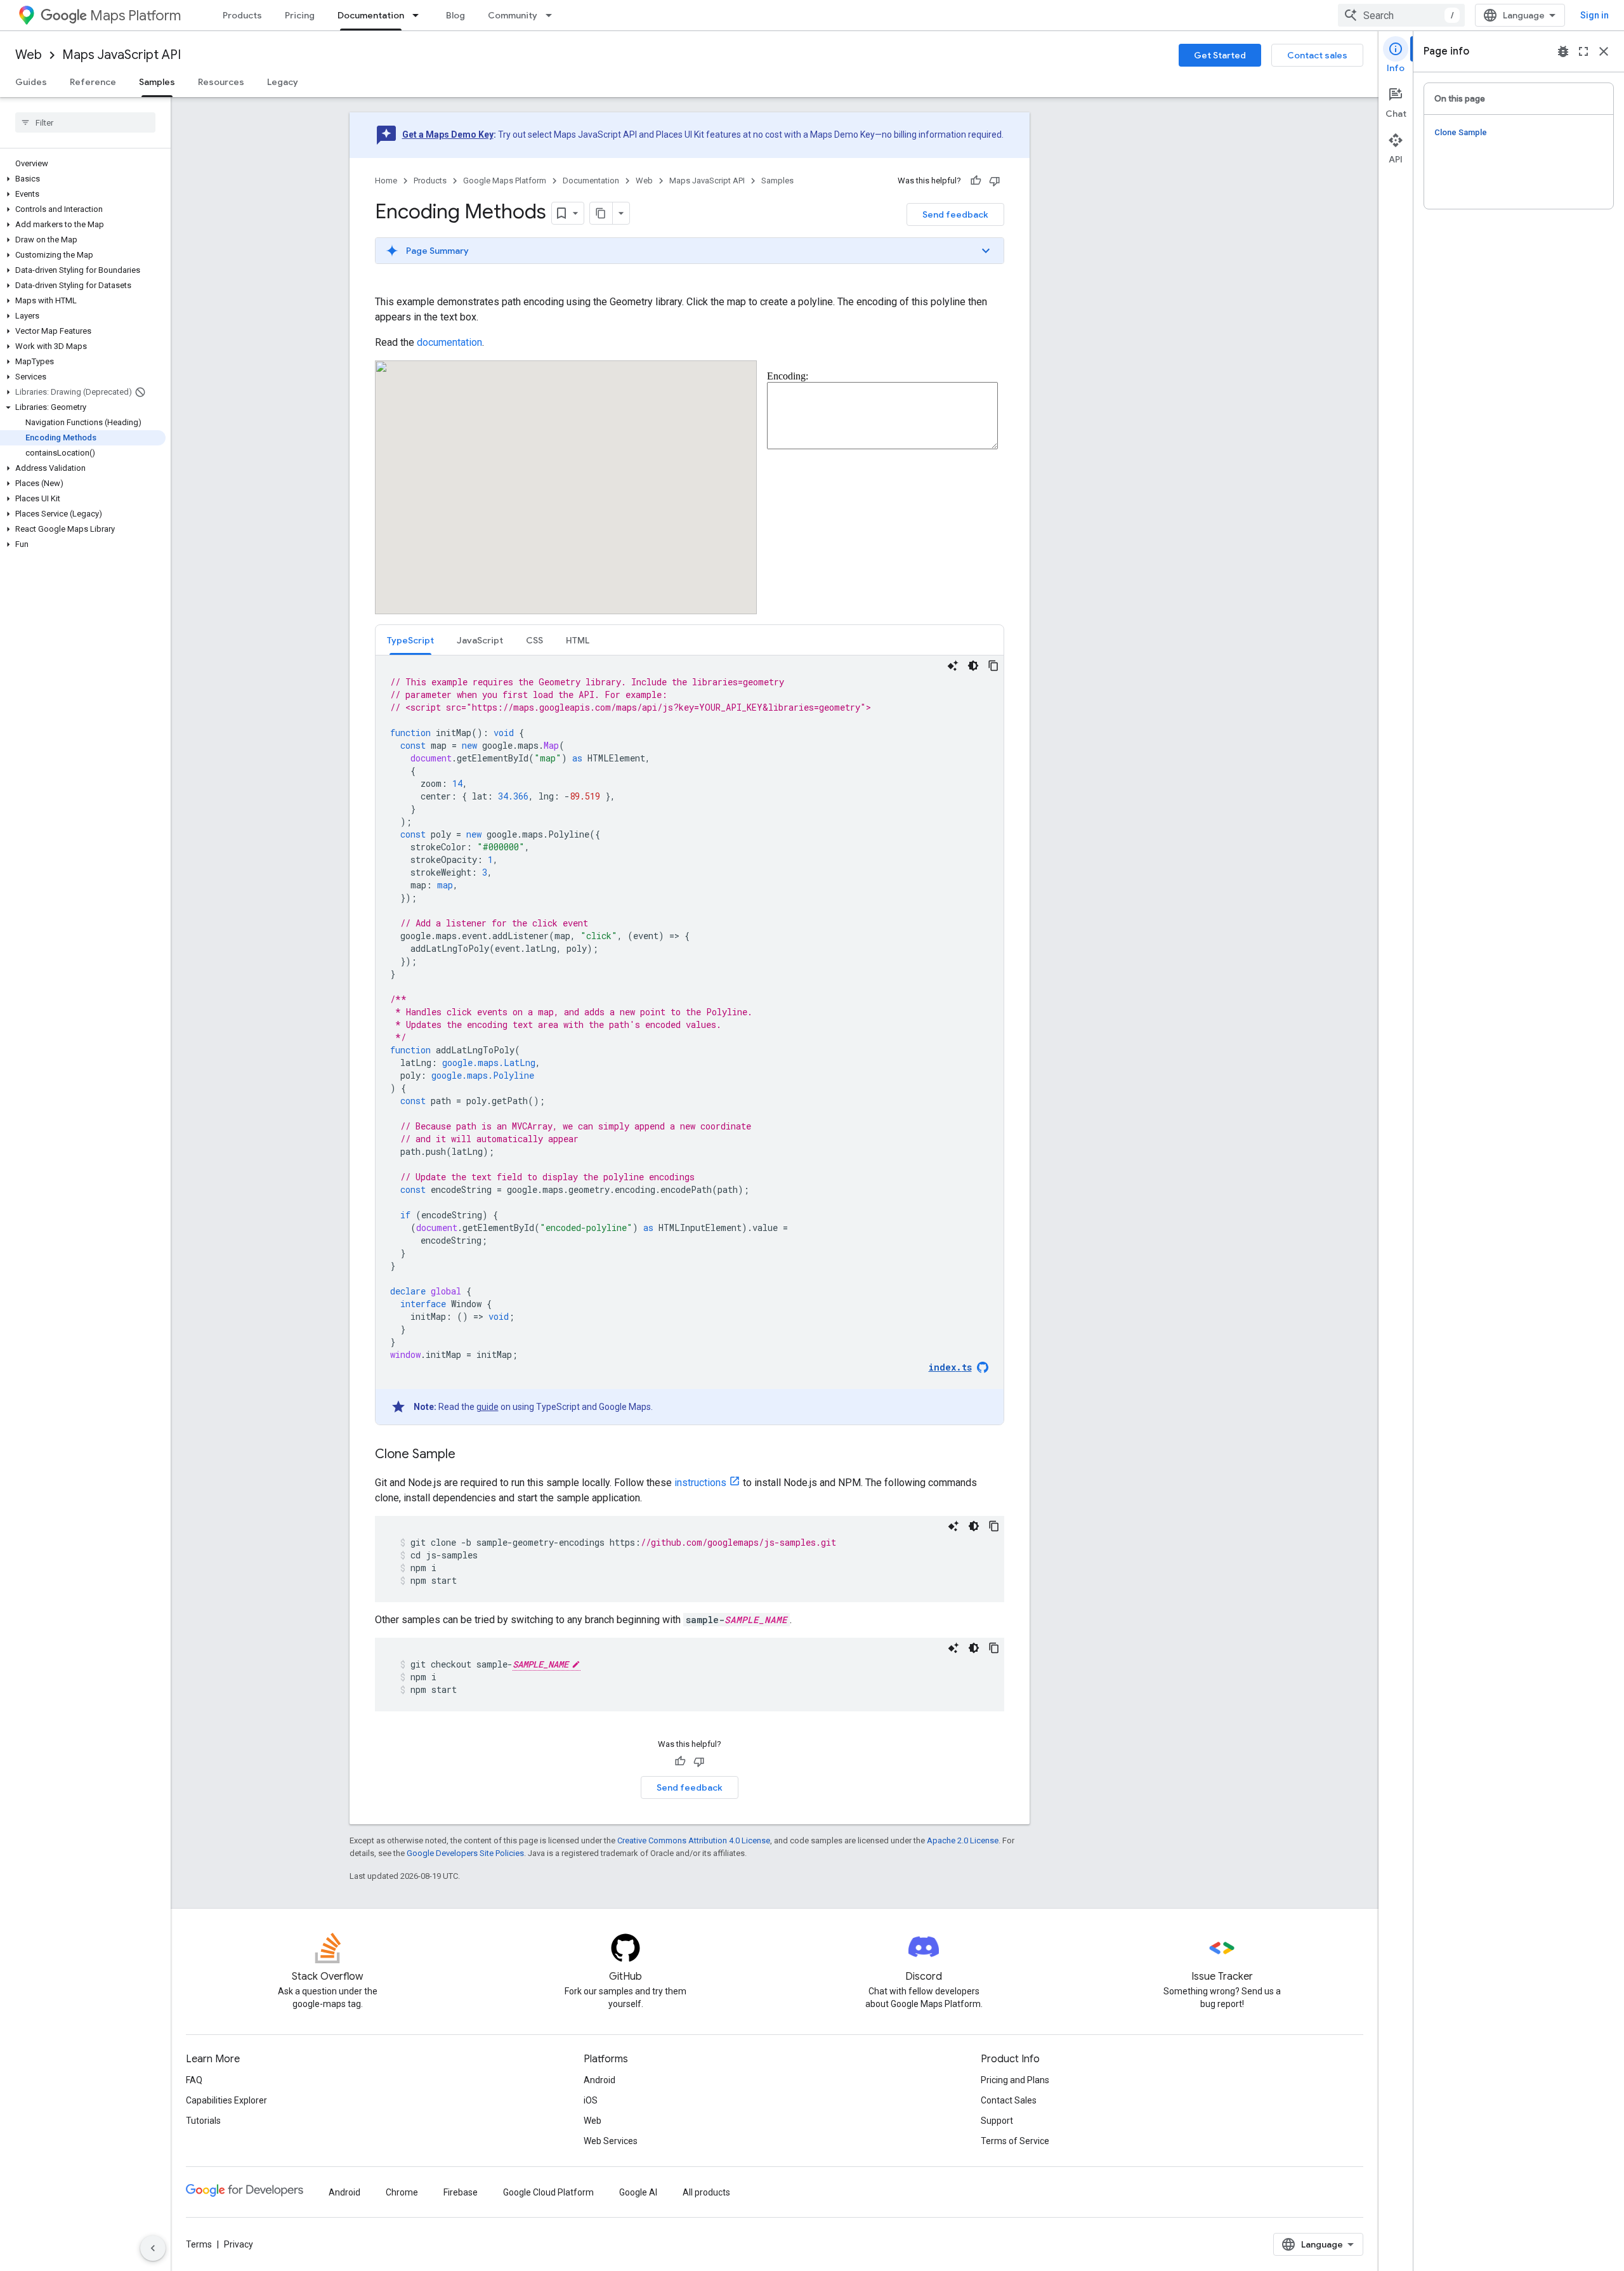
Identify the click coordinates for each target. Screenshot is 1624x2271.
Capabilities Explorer (226, 2100)
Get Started (1220, 55)
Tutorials (203, 2121)
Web (29, 55)
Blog (455, 15)
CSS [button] (534, 640)
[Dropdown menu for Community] (553, 15)
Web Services (611, 2141)
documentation (449, 342)
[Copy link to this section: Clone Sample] (468, 1455)
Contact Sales (1009, 2100)
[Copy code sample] (993, 666)
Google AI (638, 2192)
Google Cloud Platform (548, 2192)
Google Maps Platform (505, 181)
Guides (31, 82)
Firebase (461, 2192)
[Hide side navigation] (153, 2248)
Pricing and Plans (1015, 2080)
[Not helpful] (995, 181)
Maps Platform (135, 16)
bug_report (1563, 51)
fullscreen (1583, 51)
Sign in (1595, 15)
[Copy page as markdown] (601, 213)
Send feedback (955, 214)
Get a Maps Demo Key (448, 135)
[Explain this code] (953, 666)
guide (488, 1407)
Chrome (402, 2192)
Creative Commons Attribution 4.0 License (694, 1840)
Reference (93, 82)
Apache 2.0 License (963, 1840)
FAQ (194, 2080)
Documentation (371, 15)
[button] (83, 179)
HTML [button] (578, 640)
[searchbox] (85, 122)
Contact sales (1317, 55)
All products (706, 2192)
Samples (157, 82)
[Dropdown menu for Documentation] (419, 15)
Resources (221, 82)
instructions (700, 1483)
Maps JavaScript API (121, 55)
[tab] (410, 640)
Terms (199, 2244)
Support (997, 2121)
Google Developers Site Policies (465, 1853)
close (1604, 51)
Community (513, 15)
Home (386, 181)
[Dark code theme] (973, 666)
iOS (591, 2100)
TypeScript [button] (410, 640)
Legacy (283, 82)
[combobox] (1401, 15)
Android (599, 2080)
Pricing (300, 15)
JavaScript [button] (480, 640)
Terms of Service (1015, 2141)
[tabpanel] (690, 1040)
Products (242, 15)
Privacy (239, 2244)
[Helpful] (976, 181)
